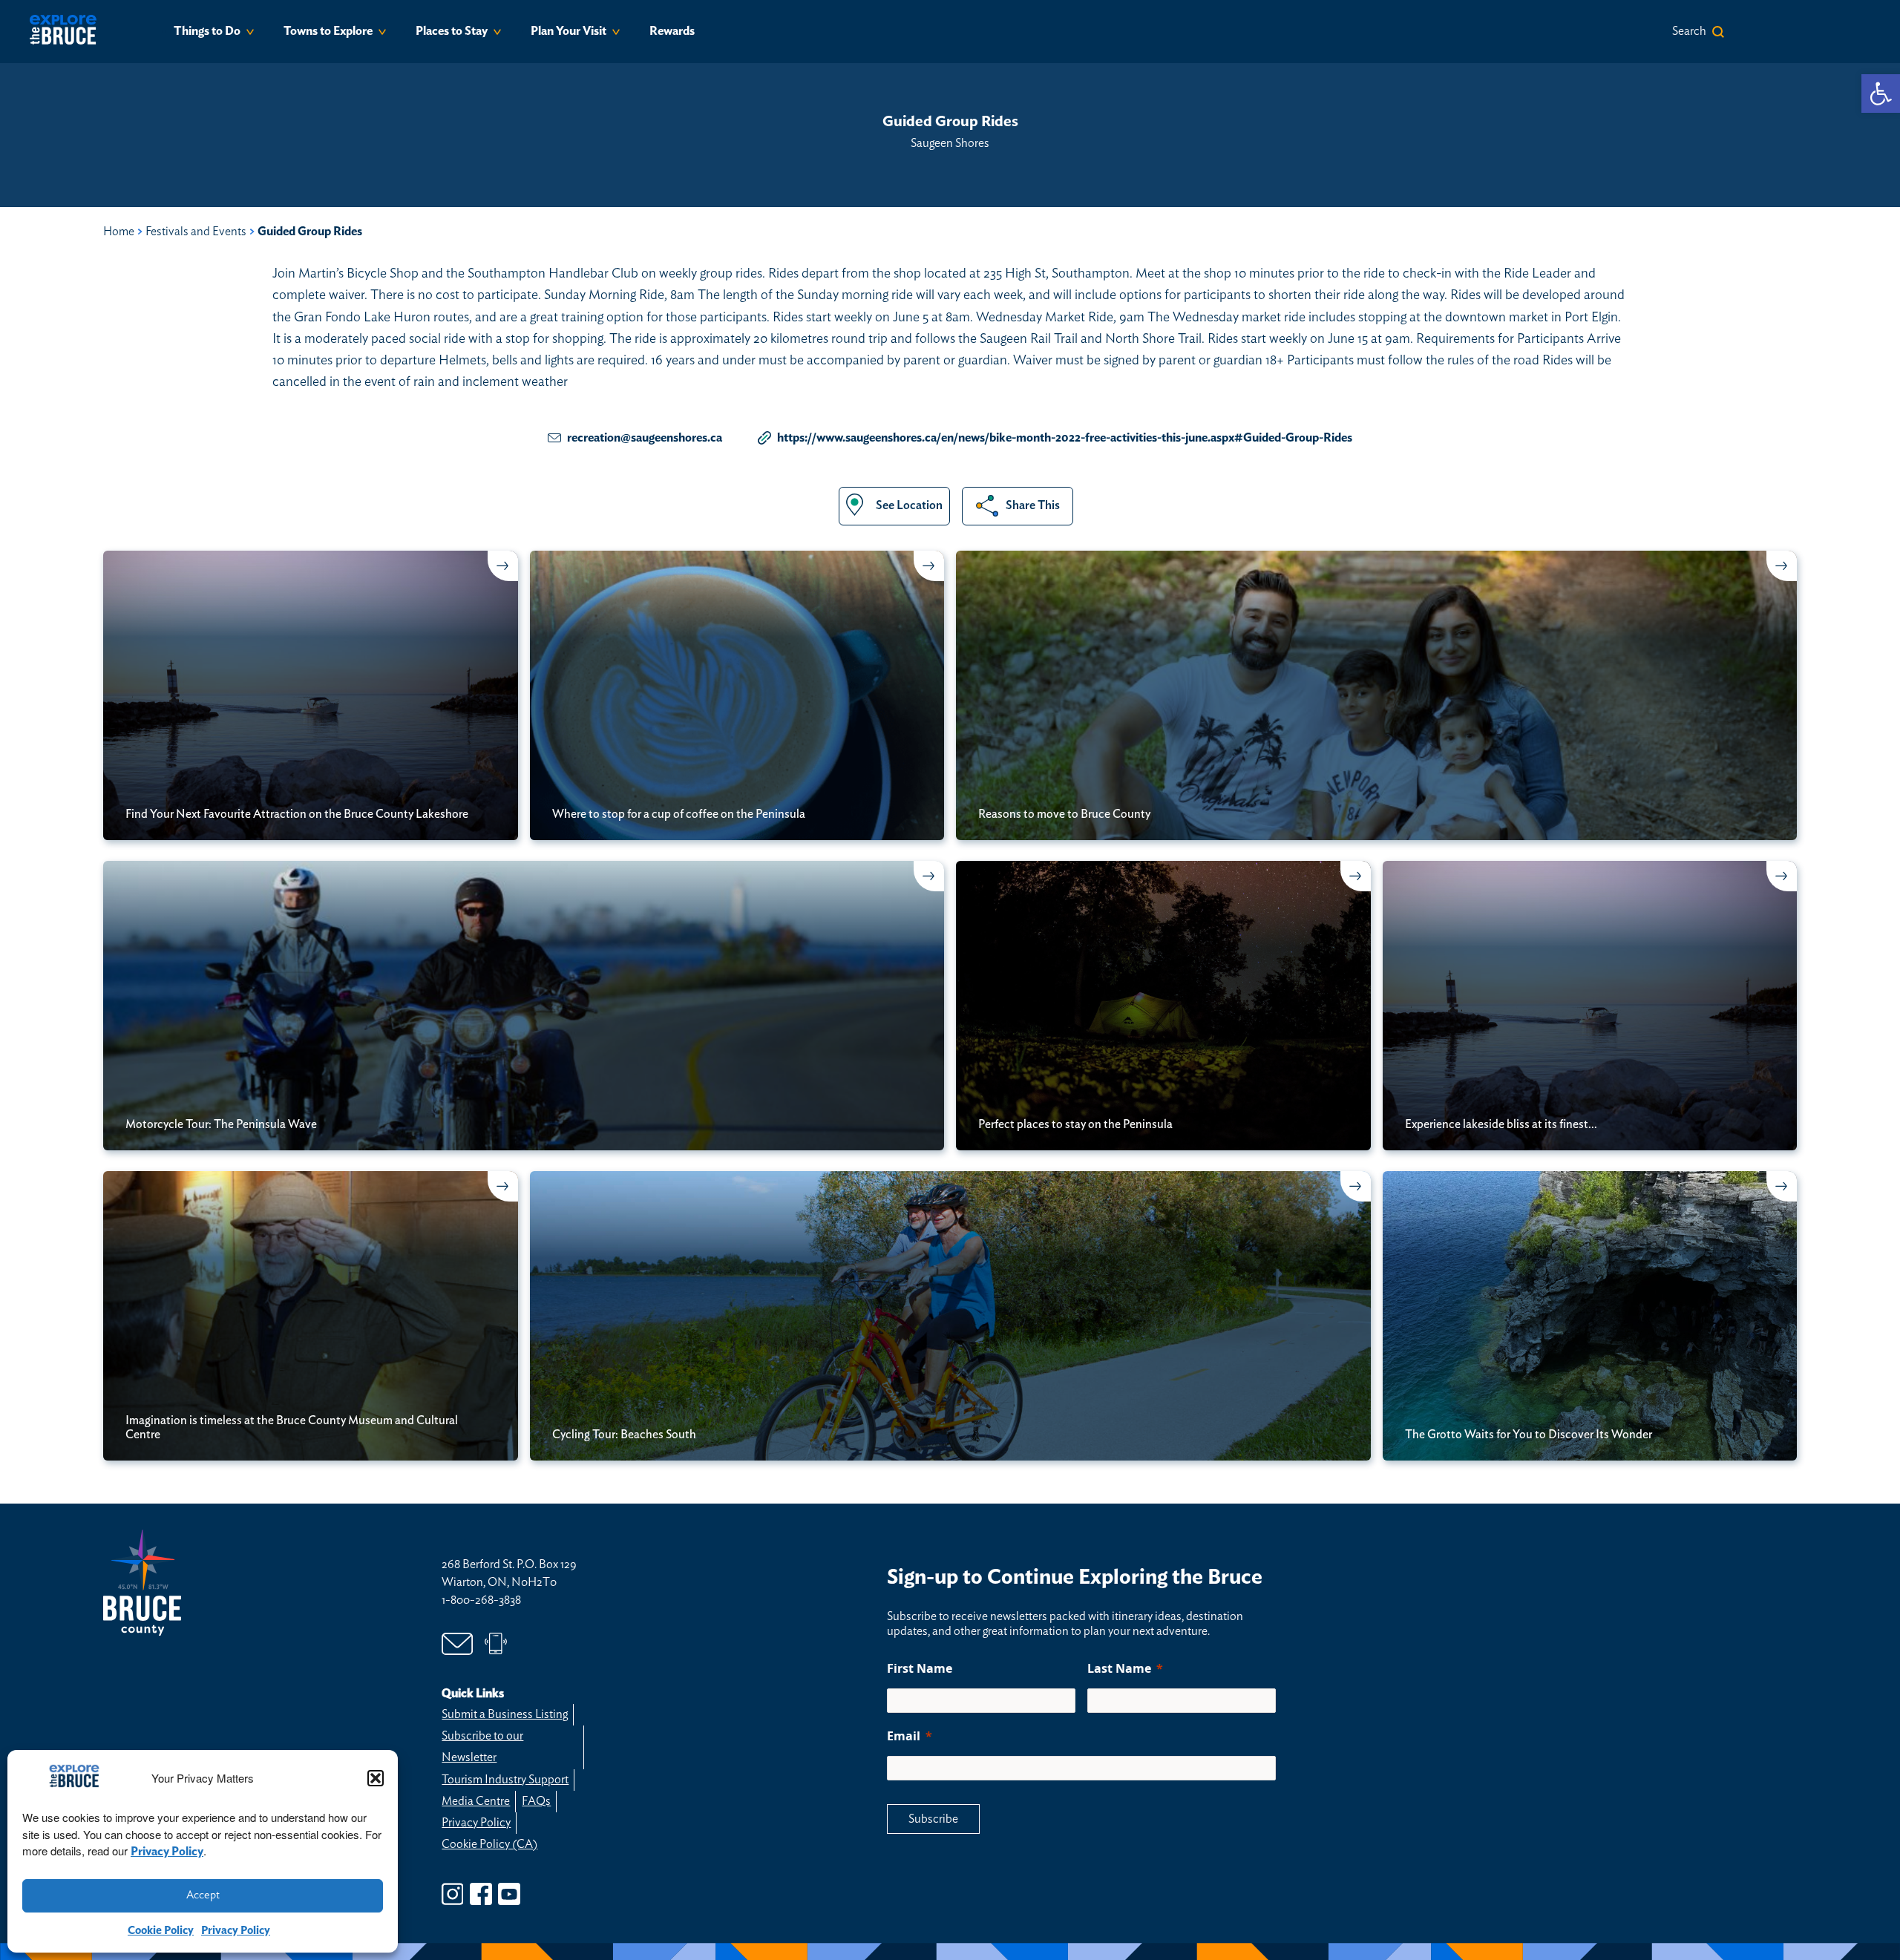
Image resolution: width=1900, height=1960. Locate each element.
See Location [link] (909, 505)
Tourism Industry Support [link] (505, 1780)
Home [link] (119, 232)
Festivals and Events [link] (196, 232)
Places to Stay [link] (452, 31)
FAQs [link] (536, 1801)
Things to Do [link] (207, 31)
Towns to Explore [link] (328, 31)
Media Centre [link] (476, 1801)
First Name (920, 1668)
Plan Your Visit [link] (569, 31)
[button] (376, 1778)
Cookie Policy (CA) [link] (489, 1844)
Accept (203, 1895)
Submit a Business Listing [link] (505, 1714)
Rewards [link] (672, 31)
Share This (1033, 505)
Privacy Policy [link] (167, 1852)
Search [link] (1689, 31)
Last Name (1119, 1668)
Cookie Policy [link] (161, 1931)
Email (904, 1736)
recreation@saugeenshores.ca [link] (645, 438)
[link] (1881, 94)
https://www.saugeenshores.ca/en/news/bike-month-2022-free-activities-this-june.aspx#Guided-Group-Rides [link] (1065, 438)
